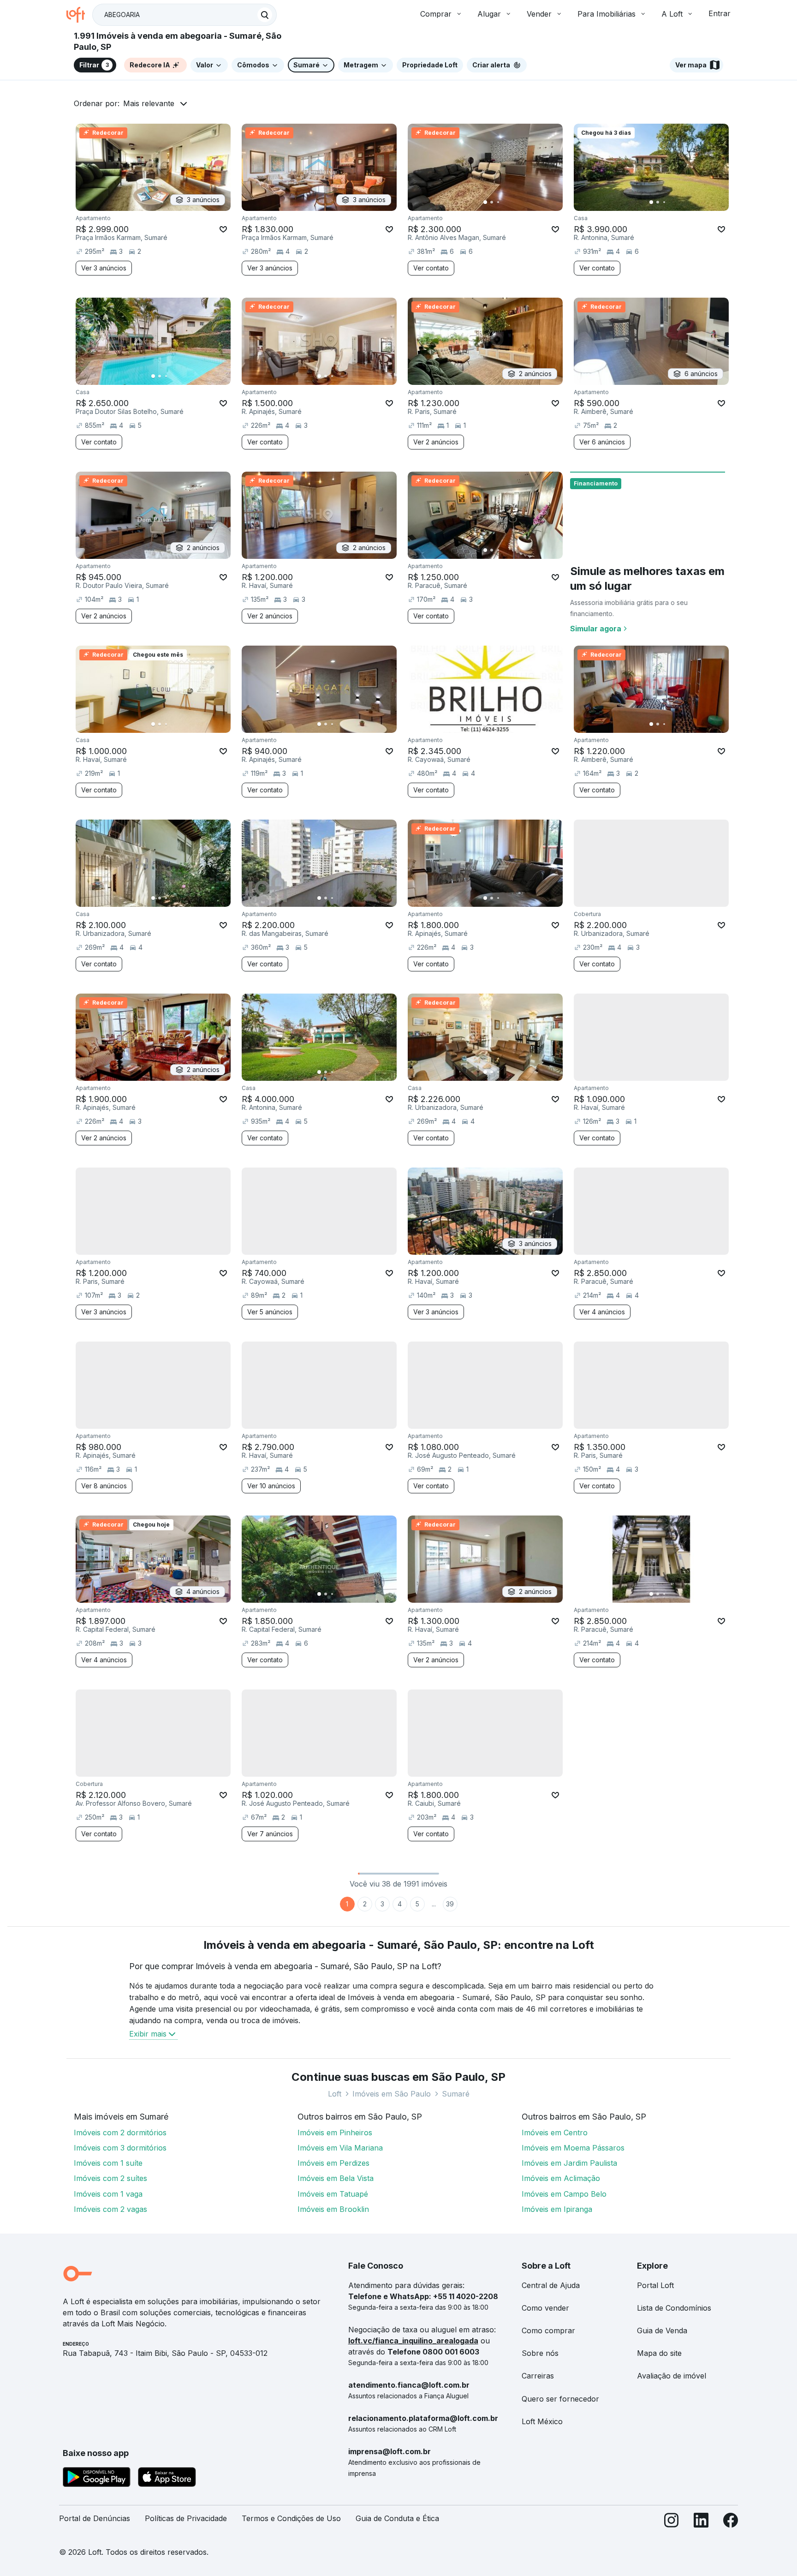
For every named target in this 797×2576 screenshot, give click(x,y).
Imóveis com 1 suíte (108, 2163)
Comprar (436, 14)
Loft (335, 2094)
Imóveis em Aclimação (561, 2178)
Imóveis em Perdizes (333, 2163)
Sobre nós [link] (540, 2353)
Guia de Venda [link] (662, 2330)
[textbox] (184, 15)
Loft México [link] (542, 2421)
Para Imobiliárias (607, 14)
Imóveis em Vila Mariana (340, 2148)
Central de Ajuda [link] (551, 2285)
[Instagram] (672, 2522)
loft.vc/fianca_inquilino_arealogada (413, 2341)
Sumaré (456, 2094)
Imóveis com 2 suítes (110, 2178)
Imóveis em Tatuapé (333, 2194)
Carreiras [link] (538, 2376)
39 (450, 1904)
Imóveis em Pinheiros (335, 2133)
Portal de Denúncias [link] (95, 2518)
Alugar (489, 14)
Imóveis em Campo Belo (564, 2194)
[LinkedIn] (701, 2522)
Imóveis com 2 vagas (110, 2209)
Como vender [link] (545, 2308)
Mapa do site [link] (659, 2353)
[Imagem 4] (505, 202)
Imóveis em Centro (555, 2133)
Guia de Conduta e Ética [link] (397, 2518)
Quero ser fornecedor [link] (560, 2399)
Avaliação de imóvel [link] (672, 2376)
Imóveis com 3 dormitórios (120, 2148)
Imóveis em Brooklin (333, 2209)
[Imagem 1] (485, 202)
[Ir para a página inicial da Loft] (79, 15)
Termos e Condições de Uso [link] (291, 2518)
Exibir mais (148, 2034)
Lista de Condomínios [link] (674, 2308)
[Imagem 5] (511, 202)
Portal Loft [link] (655, 2285)
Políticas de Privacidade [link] (186, 2518)
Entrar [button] (720, 13)
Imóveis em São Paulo (392, 2094)
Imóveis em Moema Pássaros (573, 2148)
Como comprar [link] (548, 2330)
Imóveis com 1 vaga (108, 2194)
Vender (539, 14)
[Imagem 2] (492, 202)
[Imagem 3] (498, 202)
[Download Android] (97, 2479)
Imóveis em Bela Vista (336, 2178)
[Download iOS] (167, 2479)
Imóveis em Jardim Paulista (569, 2163)
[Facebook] (731, 2522)
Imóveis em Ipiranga (557, 2209)
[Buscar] (265, 15)
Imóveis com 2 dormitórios (120, 2133)
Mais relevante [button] (149, 103)
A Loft (672, 14)
